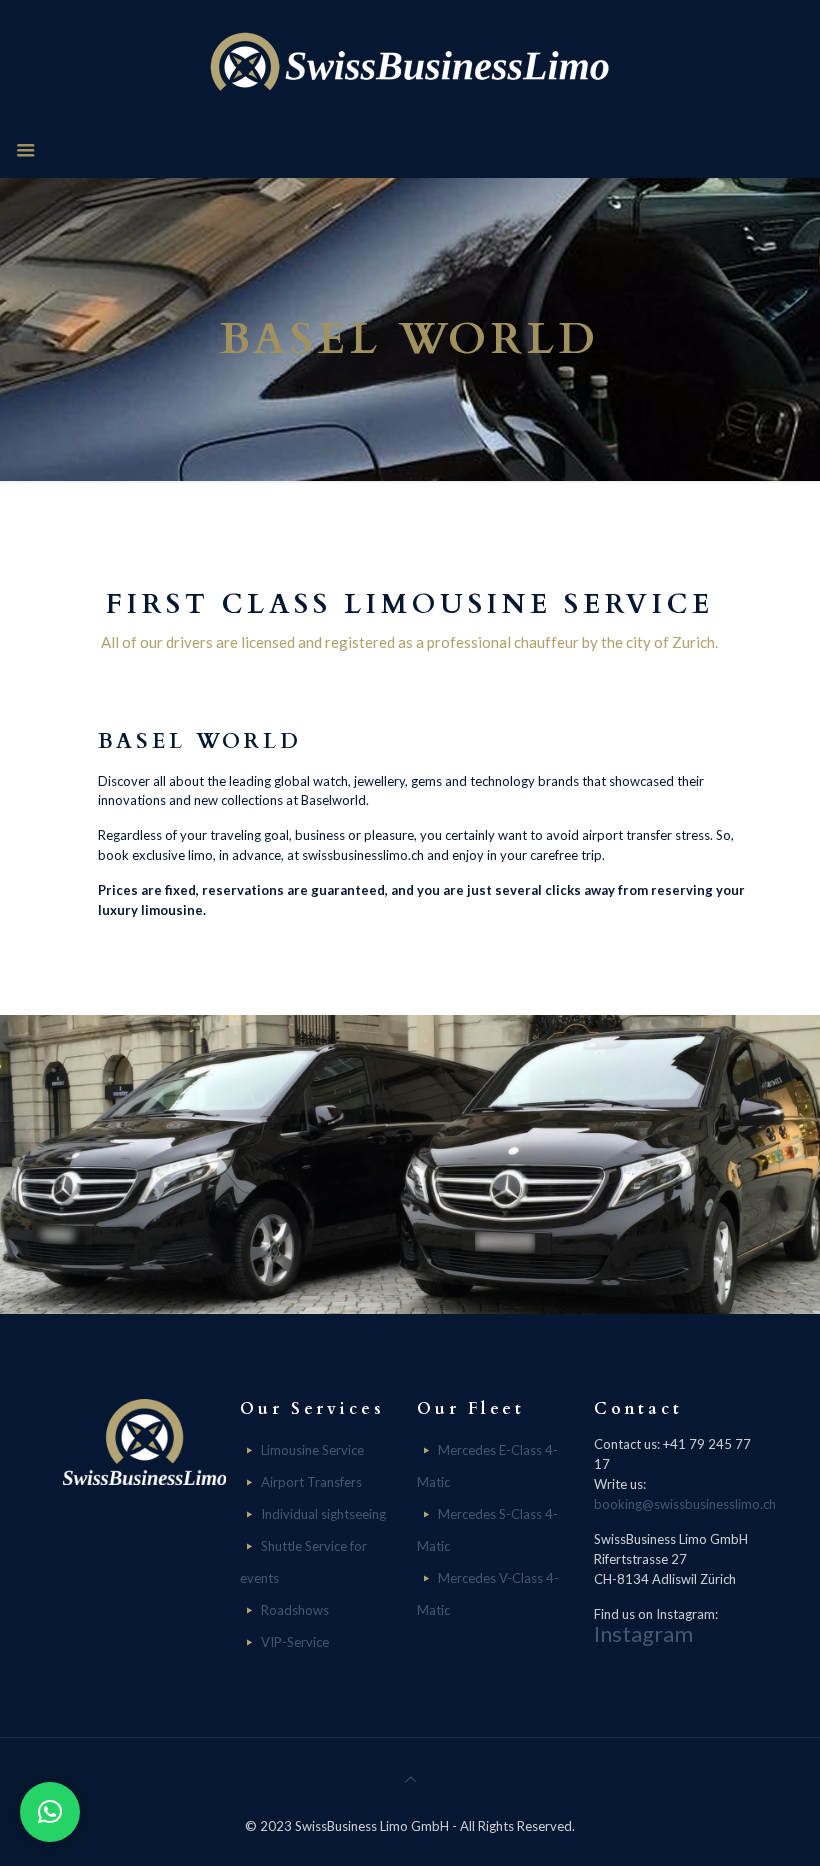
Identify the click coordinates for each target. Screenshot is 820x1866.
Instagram (643, 1633)
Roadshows (295, 1610)
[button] (50, 1812)
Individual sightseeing (323, 1514)
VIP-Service (295, 1642)
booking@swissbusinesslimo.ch (685, 1504)
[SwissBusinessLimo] (410, 60)
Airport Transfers (311, 1482)
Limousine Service (312, 1450)
